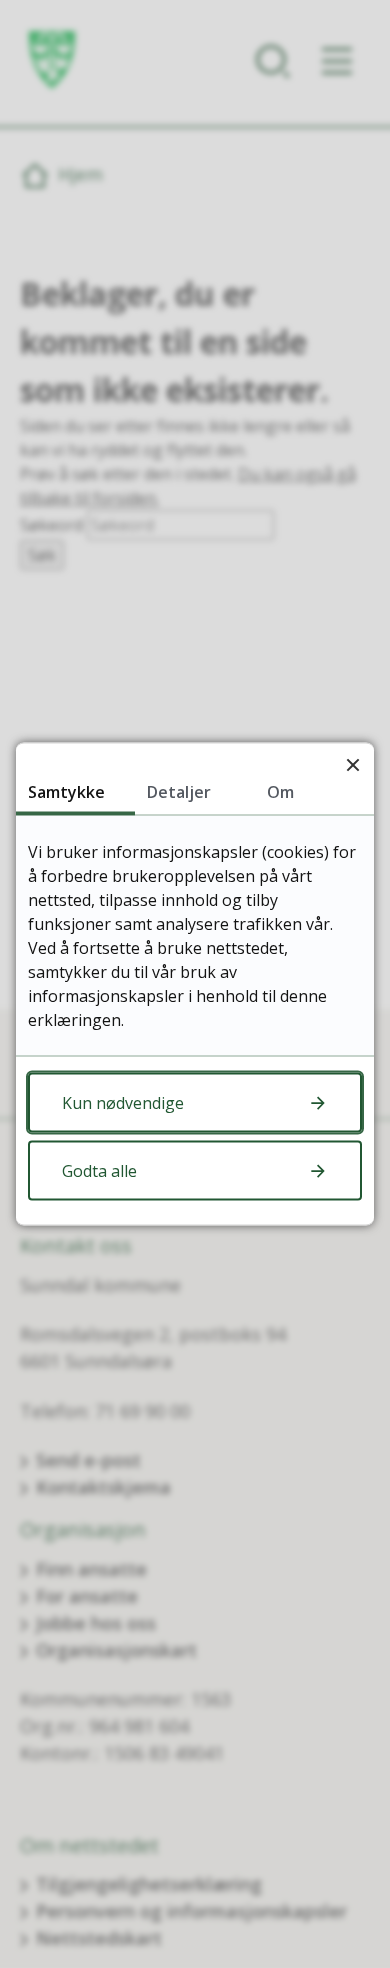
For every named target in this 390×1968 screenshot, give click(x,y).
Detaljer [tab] (179, 792)
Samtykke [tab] (66, 792)
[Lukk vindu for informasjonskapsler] (352, 764)
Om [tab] (280, 792)
